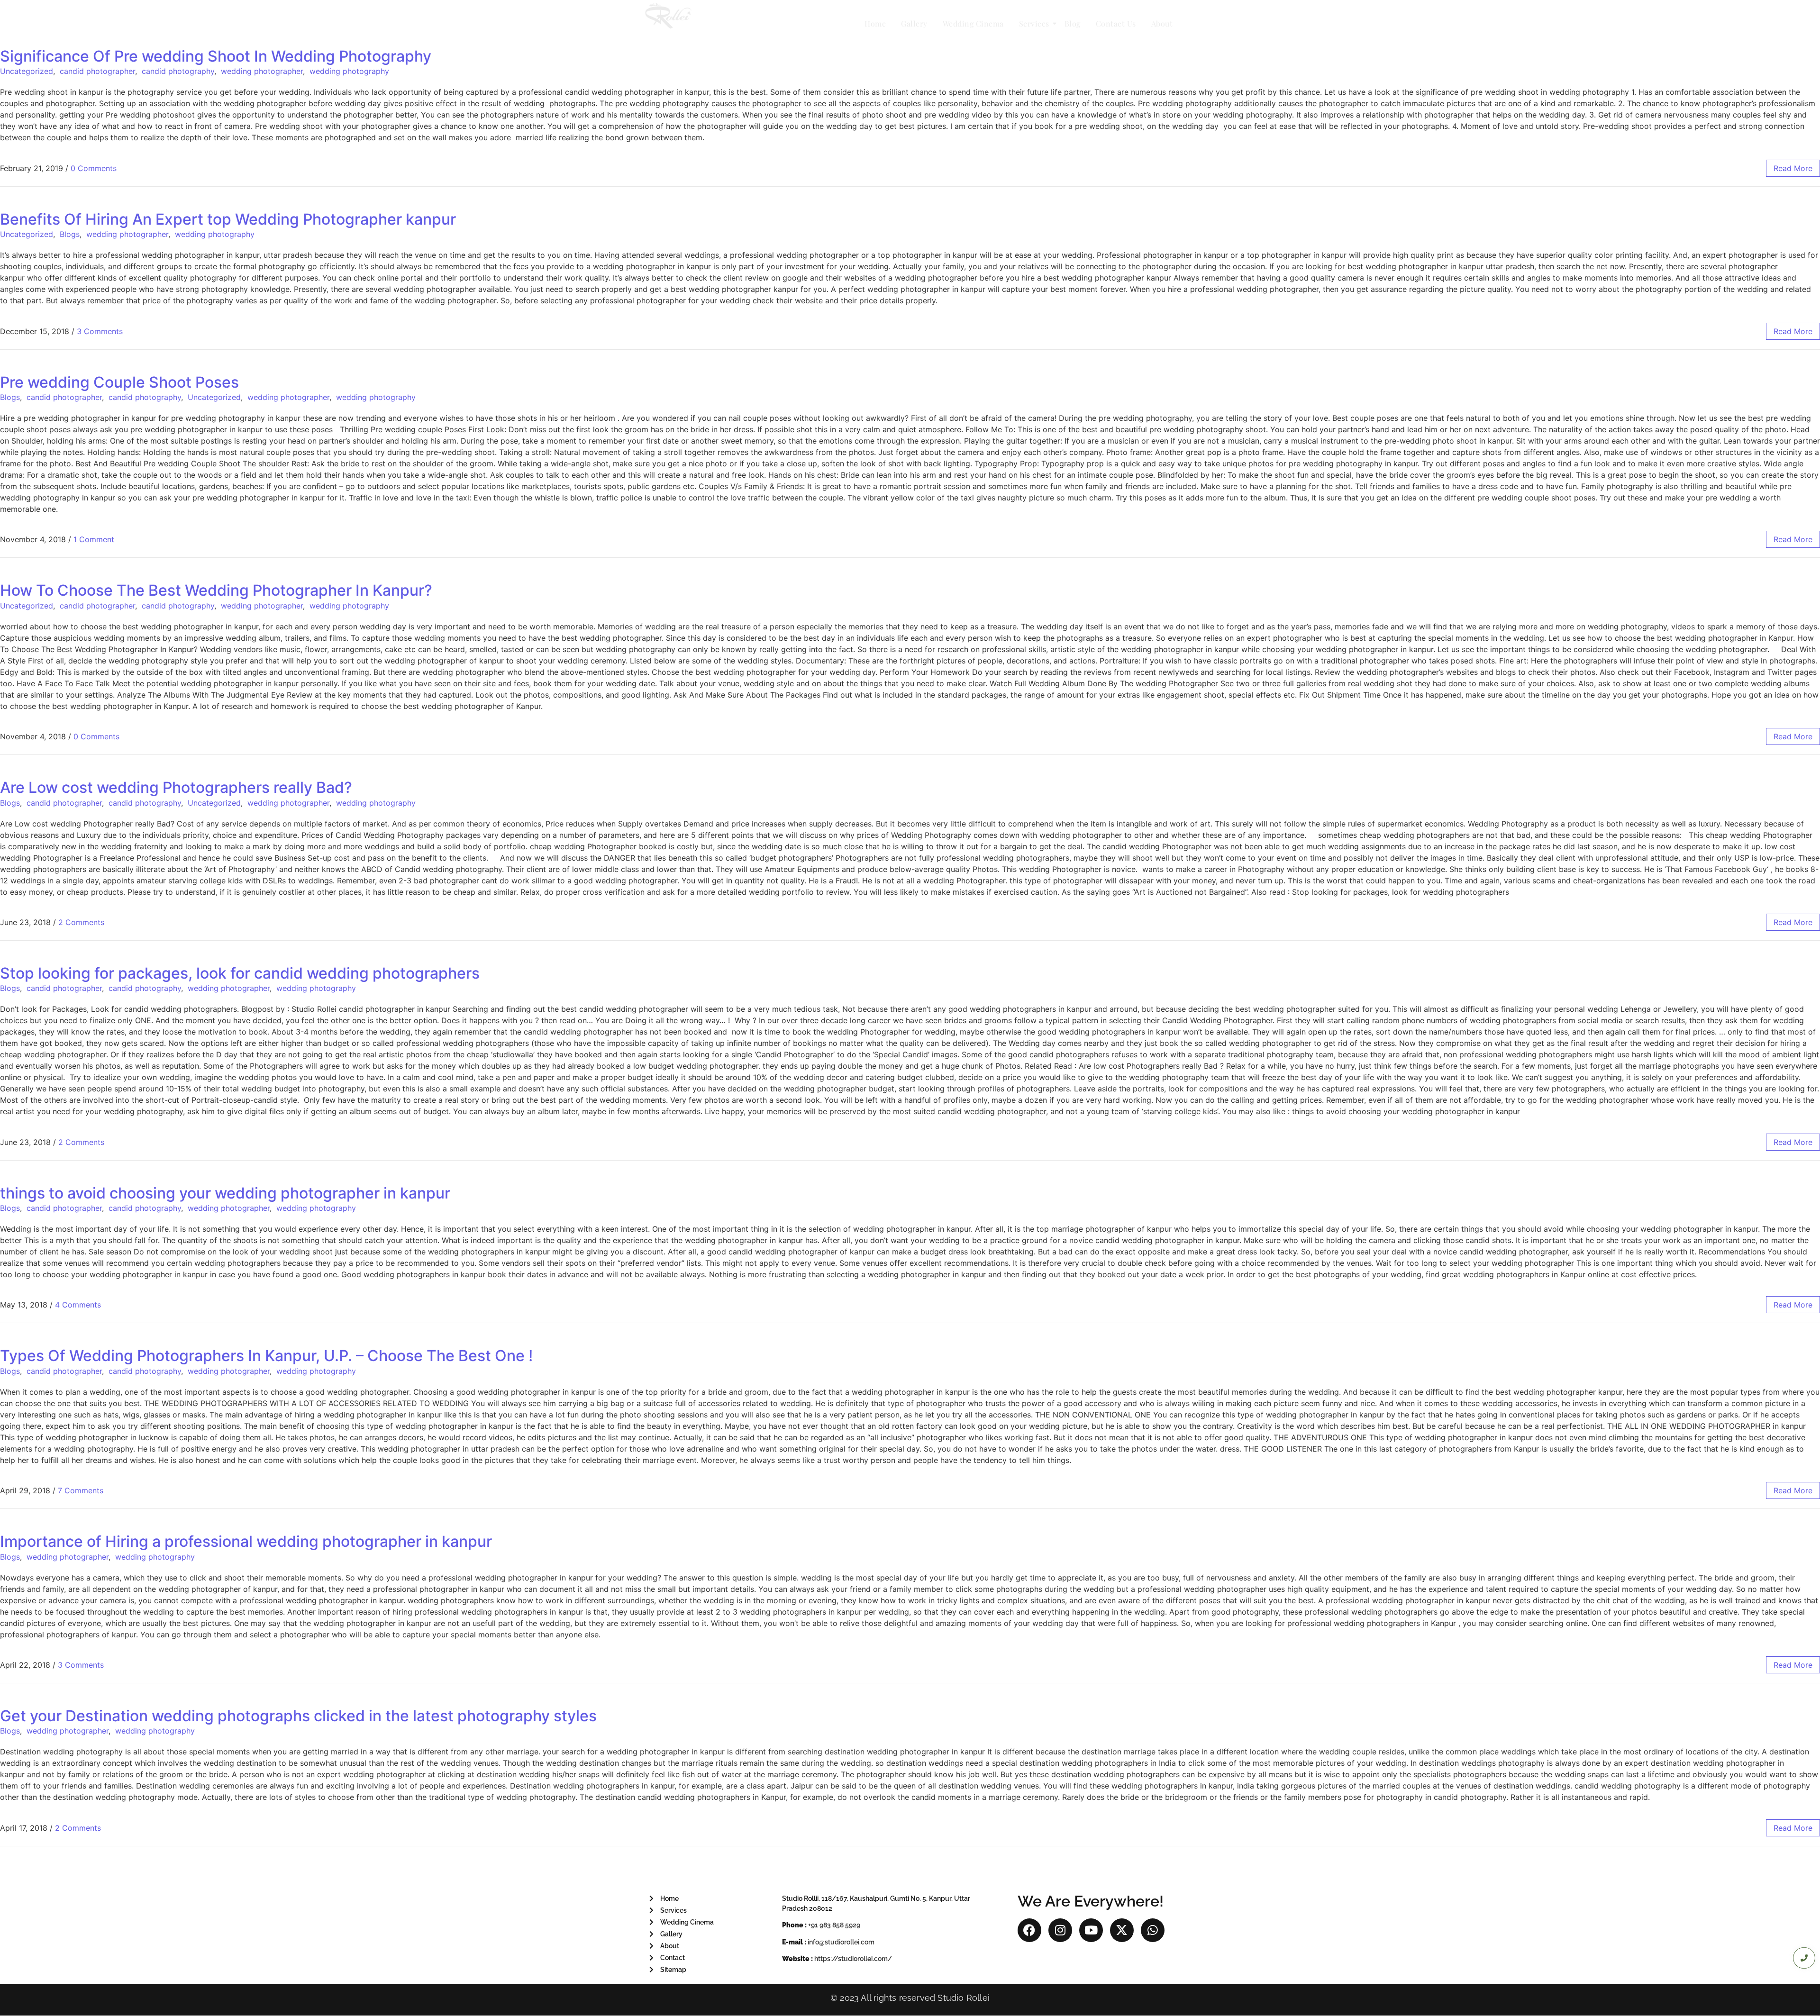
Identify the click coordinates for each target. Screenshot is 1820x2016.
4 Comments (78, 1305)
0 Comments (94, 168)
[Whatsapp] (1153, 1930)
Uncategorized (27, 71)
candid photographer (97, 71)
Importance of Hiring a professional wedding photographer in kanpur (246, 1541)
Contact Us (1116, 23)
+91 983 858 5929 (834, 1925)
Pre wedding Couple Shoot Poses (119, 382)
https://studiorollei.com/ (853, 1959)
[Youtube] (1091, 1930)
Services (1034, 23)
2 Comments (81, 922)
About (1162, 23)
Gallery (914, 23)
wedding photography (349, 71)
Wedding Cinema (973, 23)
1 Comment (94, 539)
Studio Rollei (964, 1998)
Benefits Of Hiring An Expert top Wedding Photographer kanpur (228, 219)
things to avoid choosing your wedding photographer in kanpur (225, 1193)
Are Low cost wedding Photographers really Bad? (176, 787)
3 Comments (100, 331)
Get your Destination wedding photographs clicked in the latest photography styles (298, 1716)
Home (875, 23)
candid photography (178, 71)
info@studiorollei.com (841, 1942)
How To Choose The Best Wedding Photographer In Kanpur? (216, 590)
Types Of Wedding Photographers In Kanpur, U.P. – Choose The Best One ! (266, 1356)
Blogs (70, 234)
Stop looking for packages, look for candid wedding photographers (240, 973)
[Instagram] (1060, 1930)
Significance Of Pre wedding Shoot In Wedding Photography (216, 56)
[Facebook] (1029, 1930)
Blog (1073, 23)
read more (1793, 168)
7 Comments (81, 1490)
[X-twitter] (1122, 1930)
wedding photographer (262, 71)
